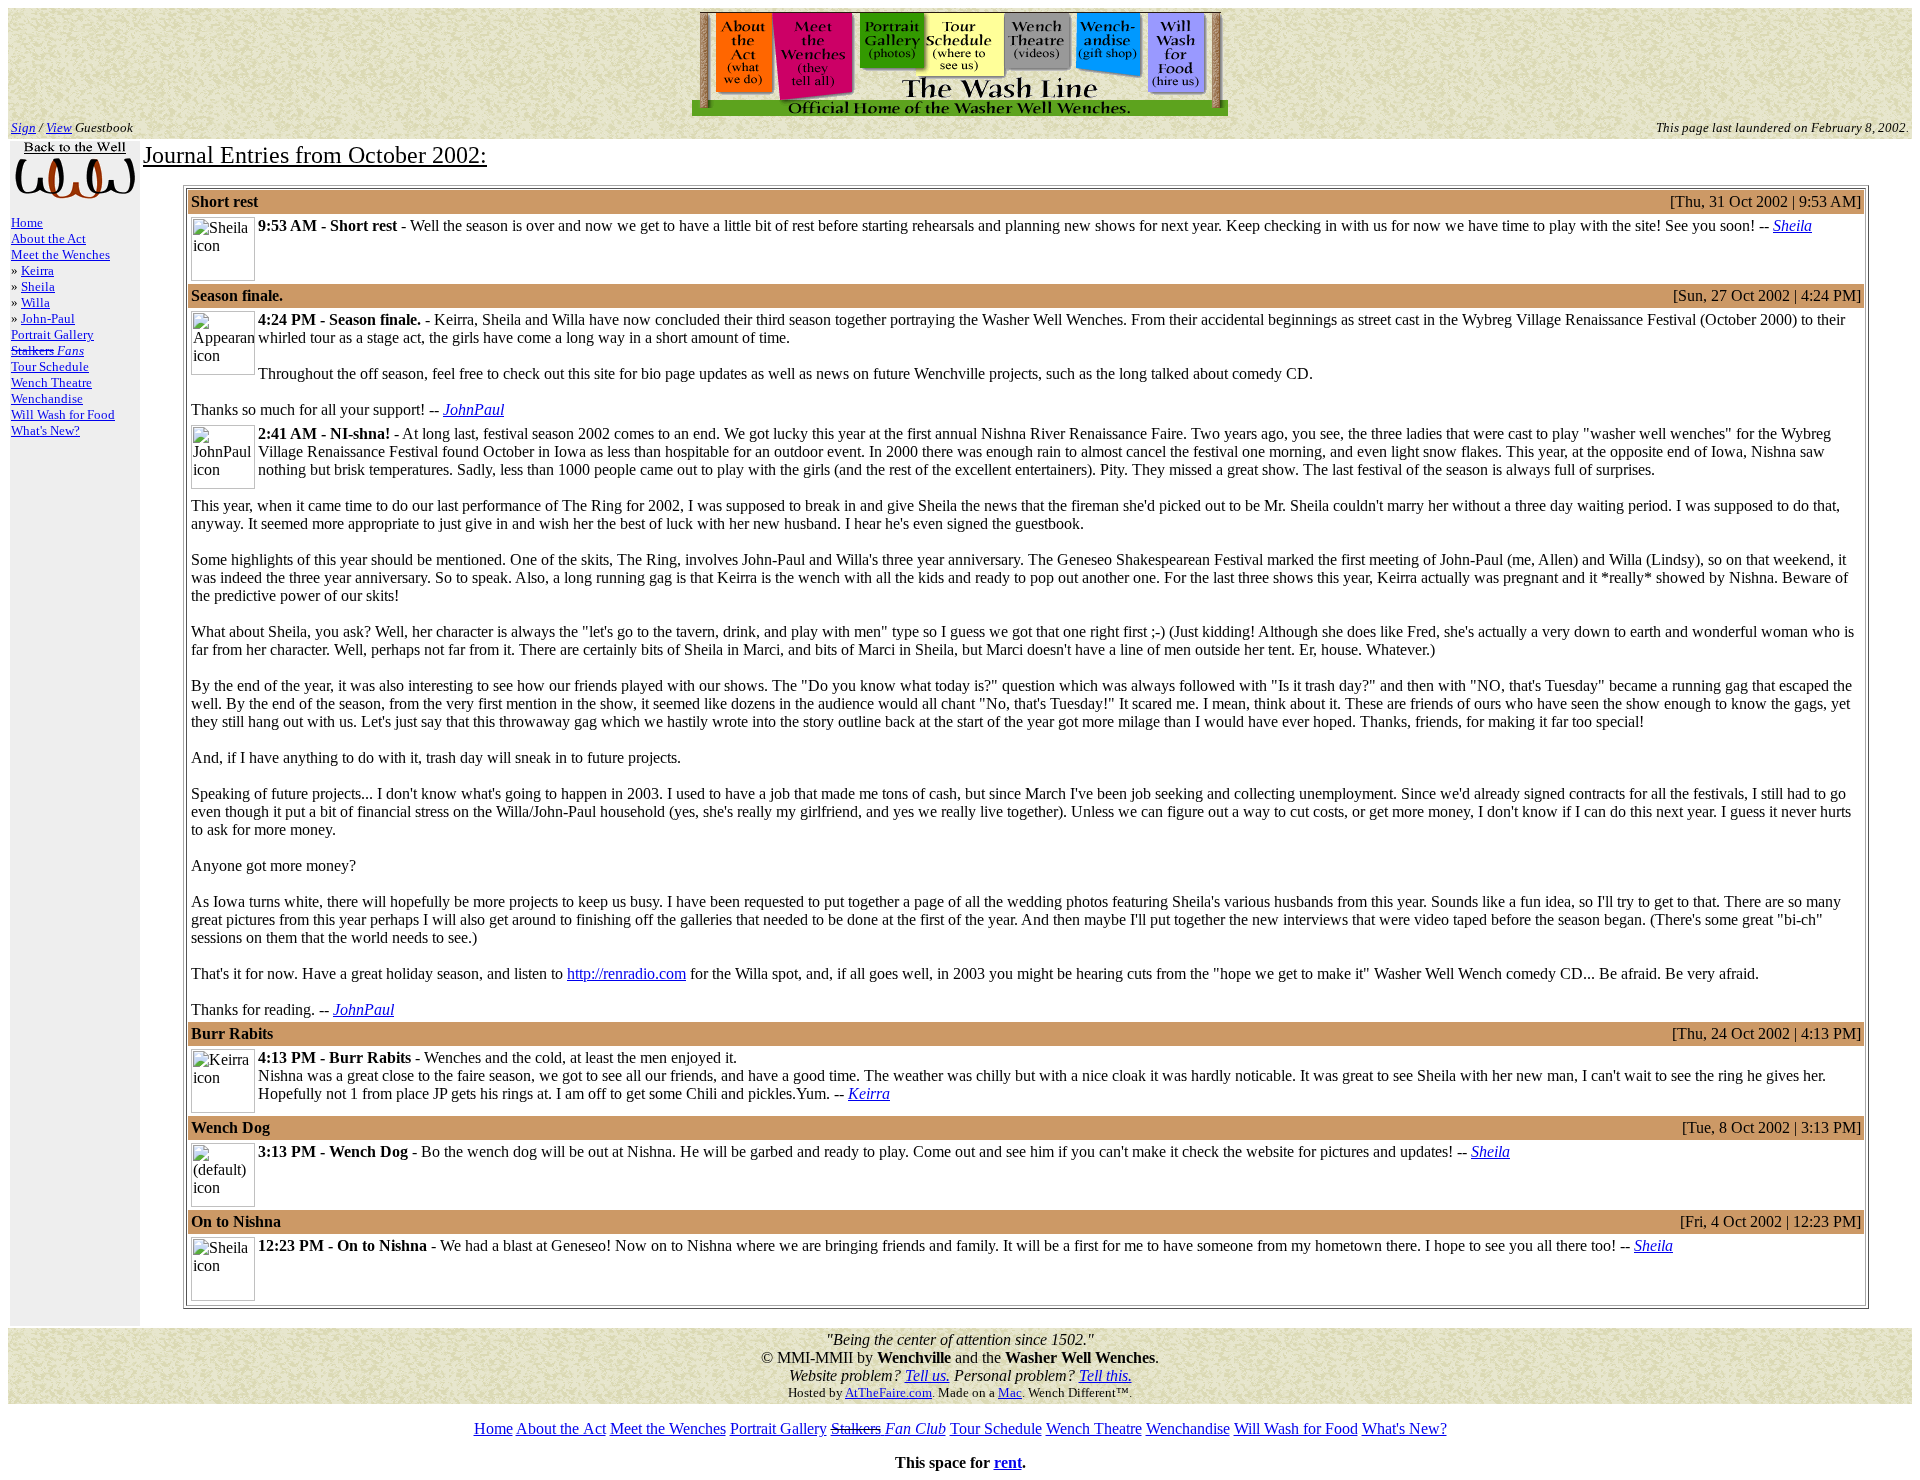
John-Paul (48, 318)
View (59, 127)
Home (27, 222)
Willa (35, 302)
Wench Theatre (51, 382)
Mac (1010, 1392)
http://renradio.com (626, 973)
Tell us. (927, 1375)
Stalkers (856, 1428)
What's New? (45, 430)
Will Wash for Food (63, 414)
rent (1008, 1462)
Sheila (38, 286)
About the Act (48, 238)
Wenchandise (47, 398)
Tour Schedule (50, 366)
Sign (23, 127)
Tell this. (1105, 1375)
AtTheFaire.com (888, 1392)
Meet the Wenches (60, 254)
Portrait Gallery (52, 334)
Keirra (37, 270)
